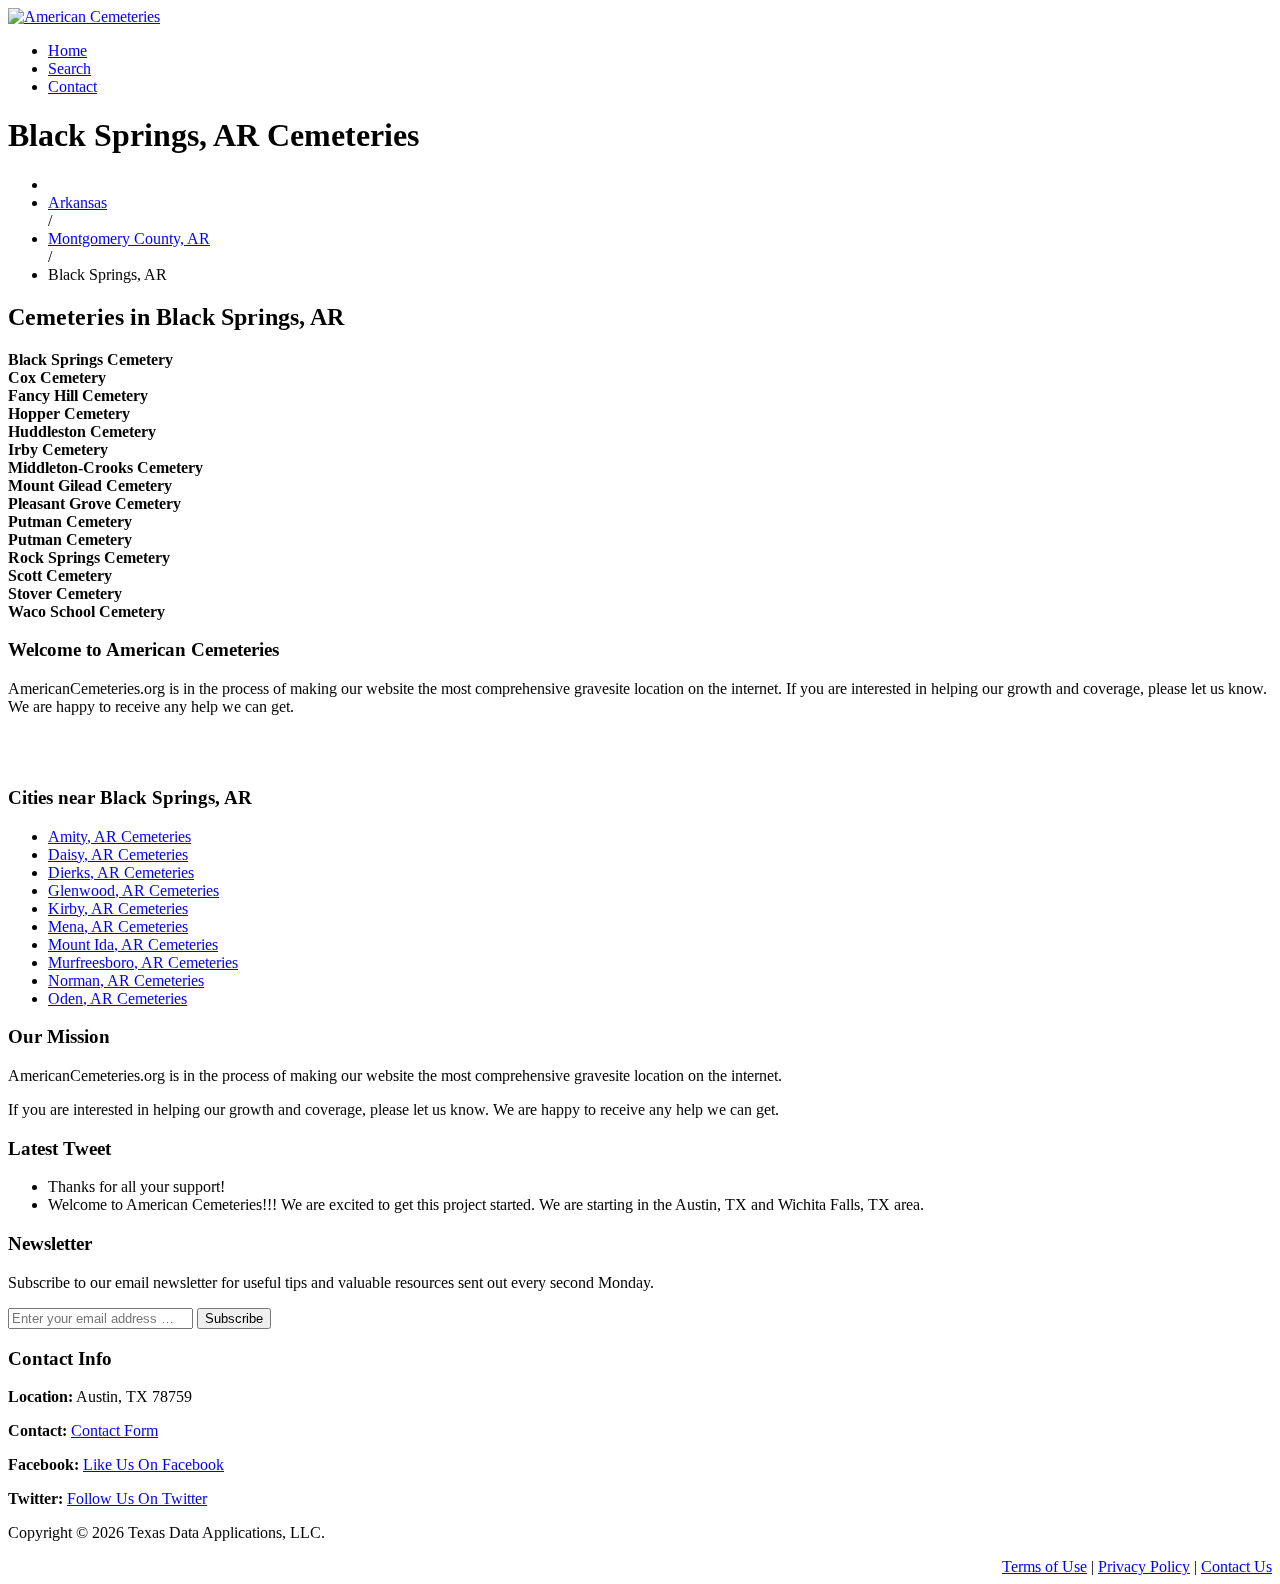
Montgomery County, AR (129, 238)
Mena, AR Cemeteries (118, 926)
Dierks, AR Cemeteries (121, 872)
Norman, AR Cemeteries (126, 980)
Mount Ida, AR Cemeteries (133, 944)
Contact (72, 86)
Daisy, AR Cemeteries (118, 854)
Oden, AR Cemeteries (117, 998)
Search (69, 68)
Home (67, 50)
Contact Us (1236, 1566)
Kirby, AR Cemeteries (118, 908)
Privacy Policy (1144, 1566)
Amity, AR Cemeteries (119, 836)
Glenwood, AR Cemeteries (133, 890)
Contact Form (114, 1430)
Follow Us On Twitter (137, 1498)
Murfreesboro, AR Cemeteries (143, 962)
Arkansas (77, 202)
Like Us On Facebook (153, 1464)
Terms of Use (1044, 1566)
